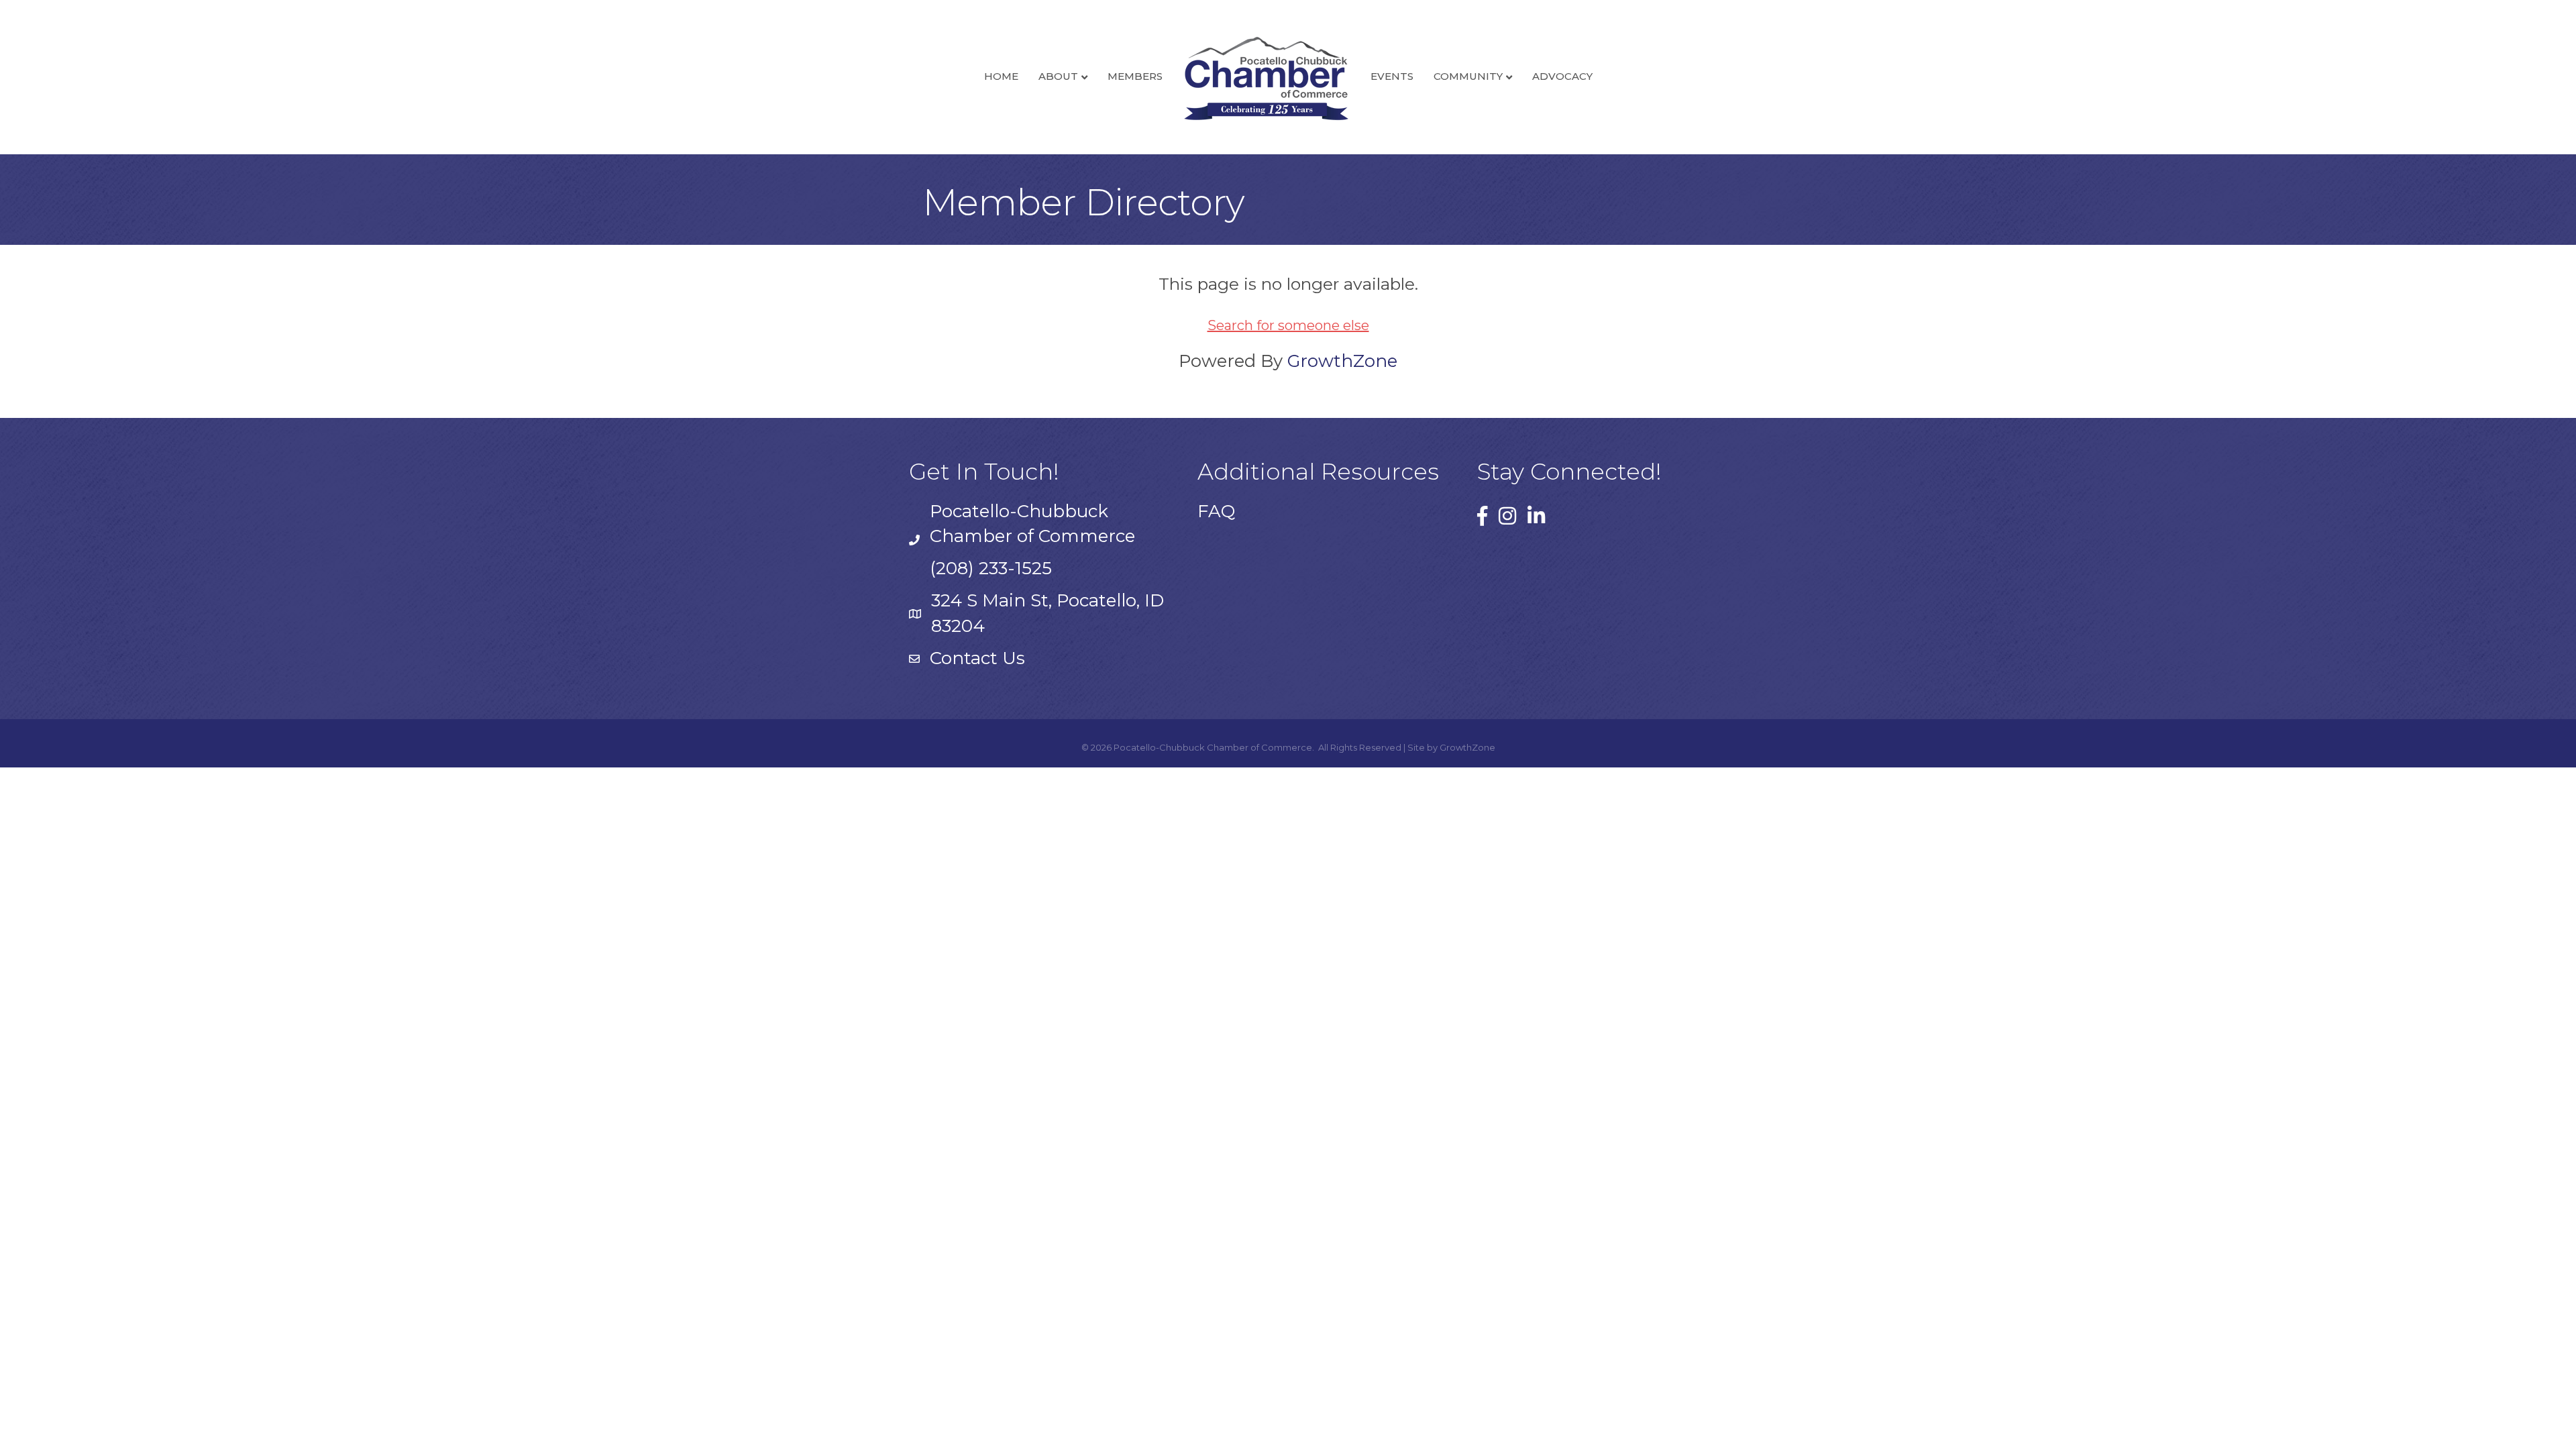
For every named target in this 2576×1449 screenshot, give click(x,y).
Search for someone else (1288, 325)
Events (1392, 76)
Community (1468, 76)
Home (1001, 76)
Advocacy (1562, 76)
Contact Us (977, 658)
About (1058, 76)
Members (1135, 76)
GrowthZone (1342, 361)
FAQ (1216, 511)
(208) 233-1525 (991, 568)
